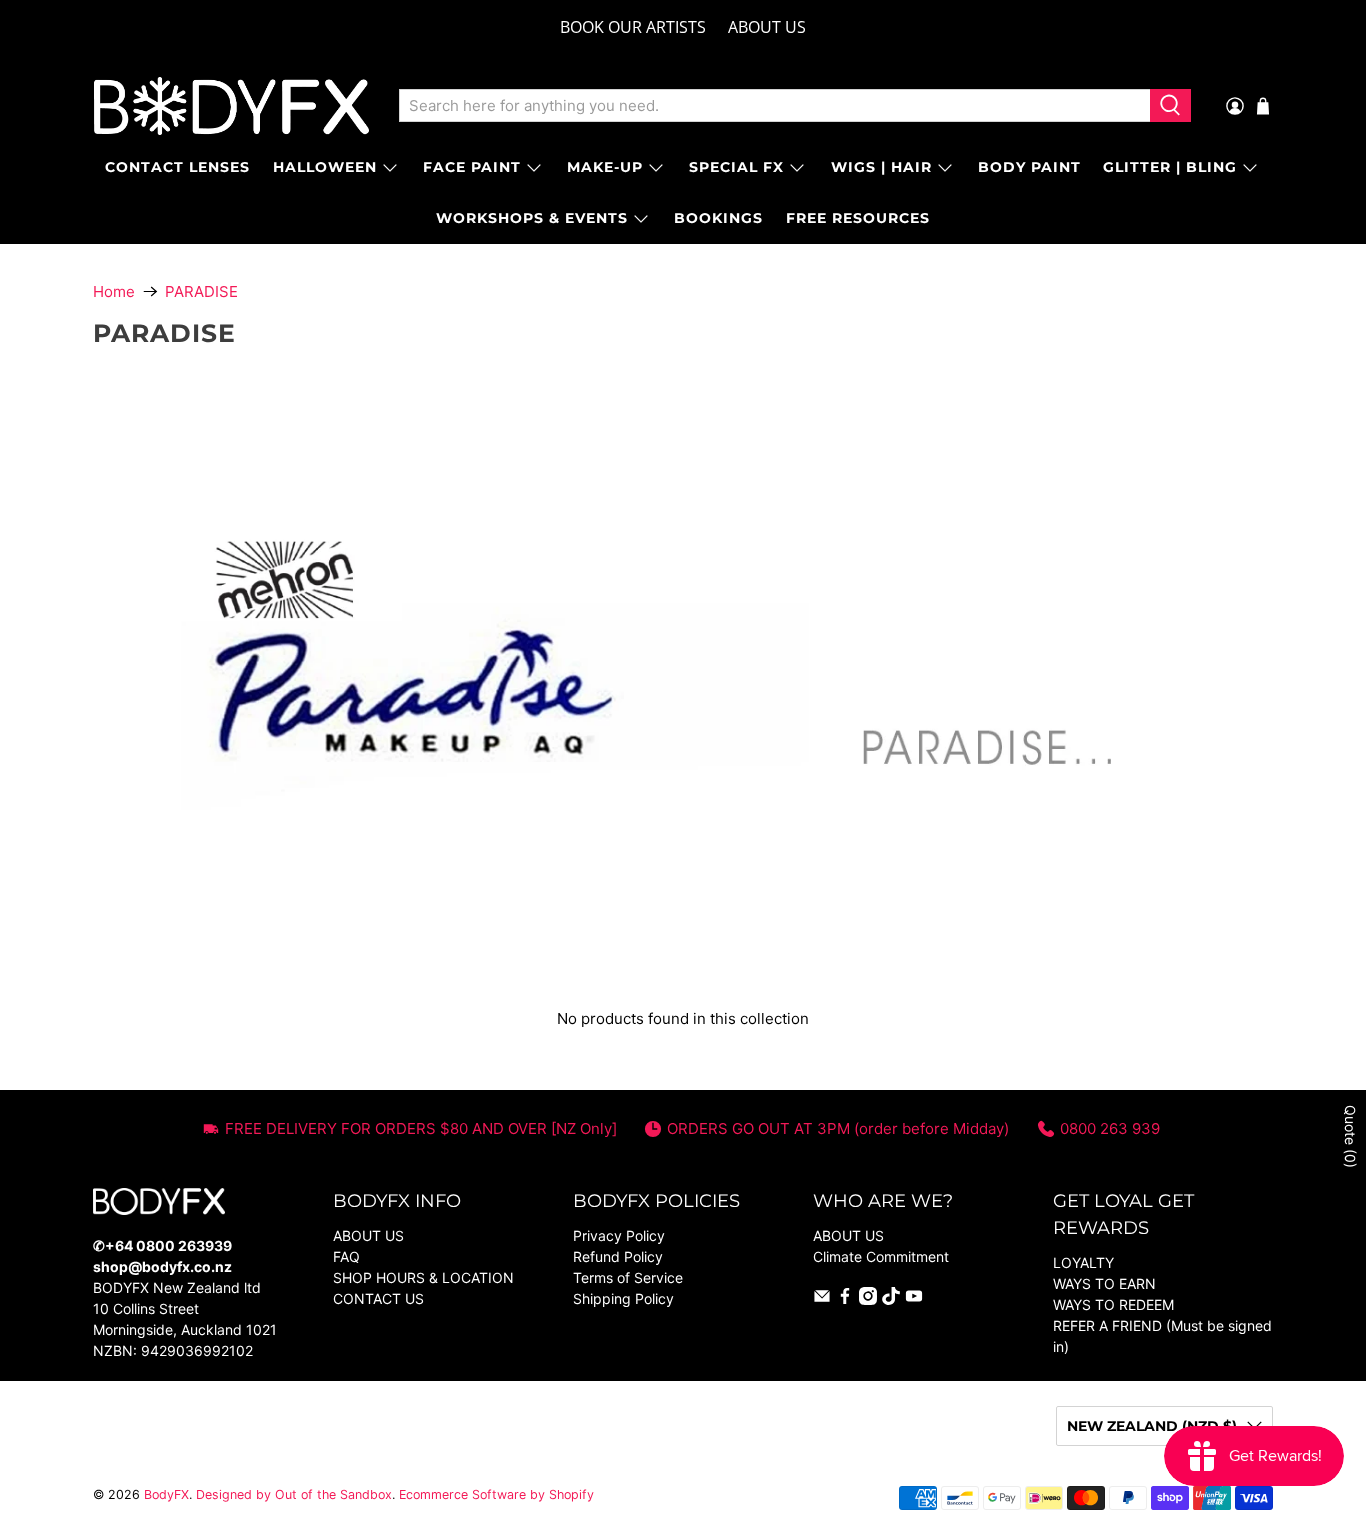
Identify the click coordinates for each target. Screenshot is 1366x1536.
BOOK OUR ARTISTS (633, 27)
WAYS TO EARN (1104, 1283)
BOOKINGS (718, 218)
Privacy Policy (619, 1235)
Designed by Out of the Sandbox (294, 1494)
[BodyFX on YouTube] (914, 1299)
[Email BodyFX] (822, 1299)
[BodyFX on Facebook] (845, 1299)
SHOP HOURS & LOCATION (423, 1277)
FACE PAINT (472, 167)
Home (114, 291)
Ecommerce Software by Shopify (496, 1494)
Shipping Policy (623, 1298)
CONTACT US (378, 1298)
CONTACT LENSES (177, 167)
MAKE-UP (605, 167)
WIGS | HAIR (881, 167)
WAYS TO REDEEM (1113, 1304)
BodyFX (166, 1494)
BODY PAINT (1029, 167)
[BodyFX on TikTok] (891, 1299)
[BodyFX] (231, 106)
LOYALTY (1083, 1262)
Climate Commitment (881, 1256)
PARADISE (201, 291)
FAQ (346, 1256)
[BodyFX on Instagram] (868, 1299)
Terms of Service (628, 1277)
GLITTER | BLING (1170, 167)
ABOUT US (767, 27)
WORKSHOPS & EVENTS (532, 218)
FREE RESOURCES (858, 218)
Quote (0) (1350, 1136)
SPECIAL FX (736, 167)
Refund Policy (618, 1256)
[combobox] (774, 106)
